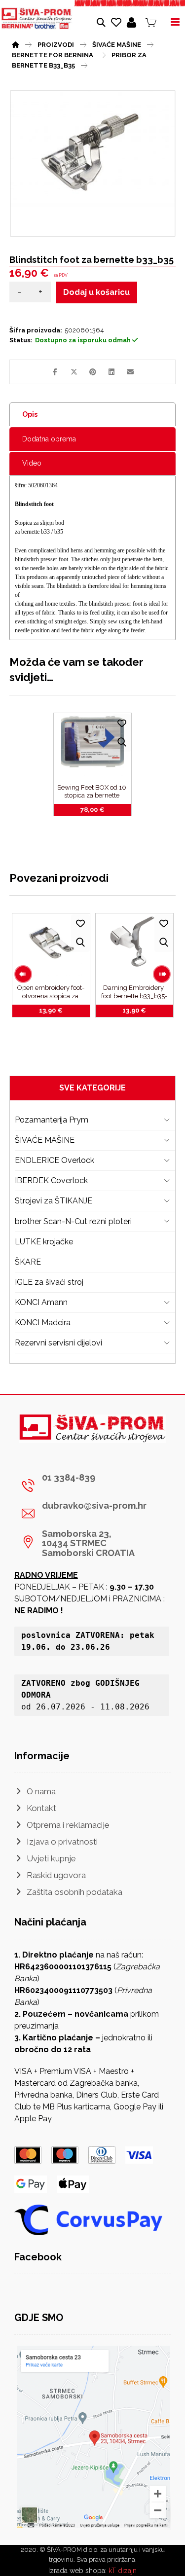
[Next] (162, 974)
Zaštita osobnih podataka (74, 1892)
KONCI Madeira (43, 1323)
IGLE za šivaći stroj (49, 1282)
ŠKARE (28, 1262)
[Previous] (23, 974)
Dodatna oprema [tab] (49, 439)
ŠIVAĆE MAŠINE (45, 1140)
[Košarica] (151, 22)
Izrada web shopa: (77, 2571)
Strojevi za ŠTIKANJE (54, 1201)
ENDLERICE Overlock (55, 1160)
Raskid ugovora (56, 1875)
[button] (55, 372)
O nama (41, 1791)
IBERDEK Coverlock (51, 1180)
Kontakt (41, 1808)
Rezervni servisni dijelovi (58, 1343)
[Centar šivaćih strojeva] (37, 18)
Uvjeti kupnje (51, 1858)
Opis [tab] (30, 414)
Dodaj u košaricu (96, 292)
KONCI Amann (41, 1302)
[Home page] (16, 43)
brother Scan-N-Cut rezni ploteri (73, 1221)
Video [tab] (32, 463)
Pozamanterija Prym (52, 1120)
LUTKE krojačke (44, 1242)
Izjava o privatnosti (62, 1842)
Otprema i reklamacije (68, 1825)
